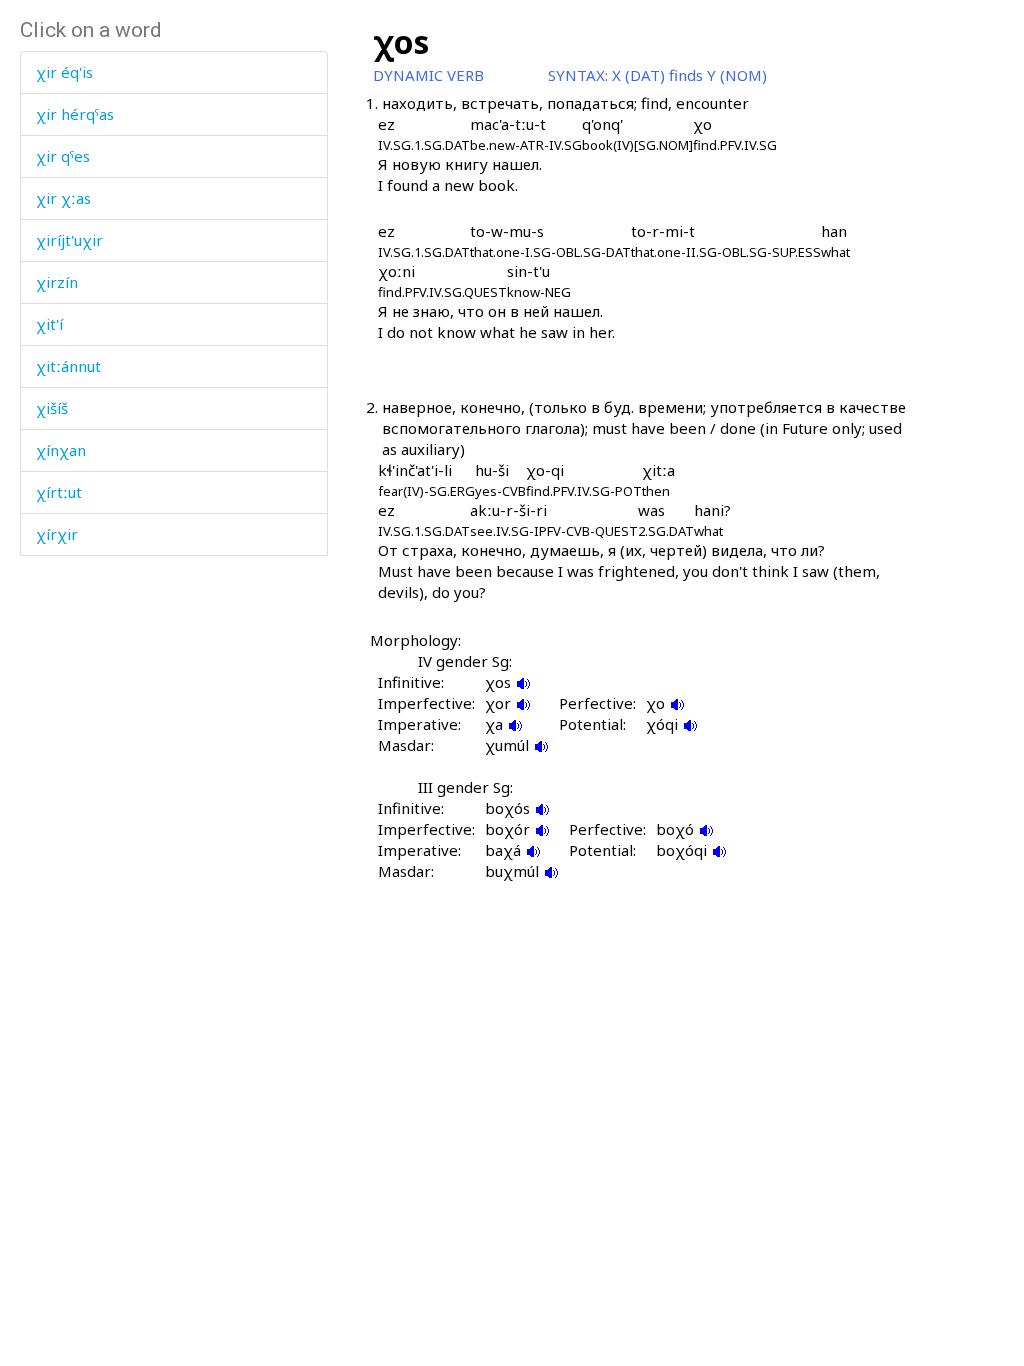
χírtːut (59, 492)
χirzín (57, 282)
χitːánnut (68, 366)
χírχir (57, 534)
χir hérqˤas (75, 114)
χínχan (61, 450)
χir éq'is (64, 72)
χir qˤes (63, 156)
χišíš (52, 408)
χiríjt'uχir (69, 240)
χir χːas (63, 198)
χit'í (49, 324)
